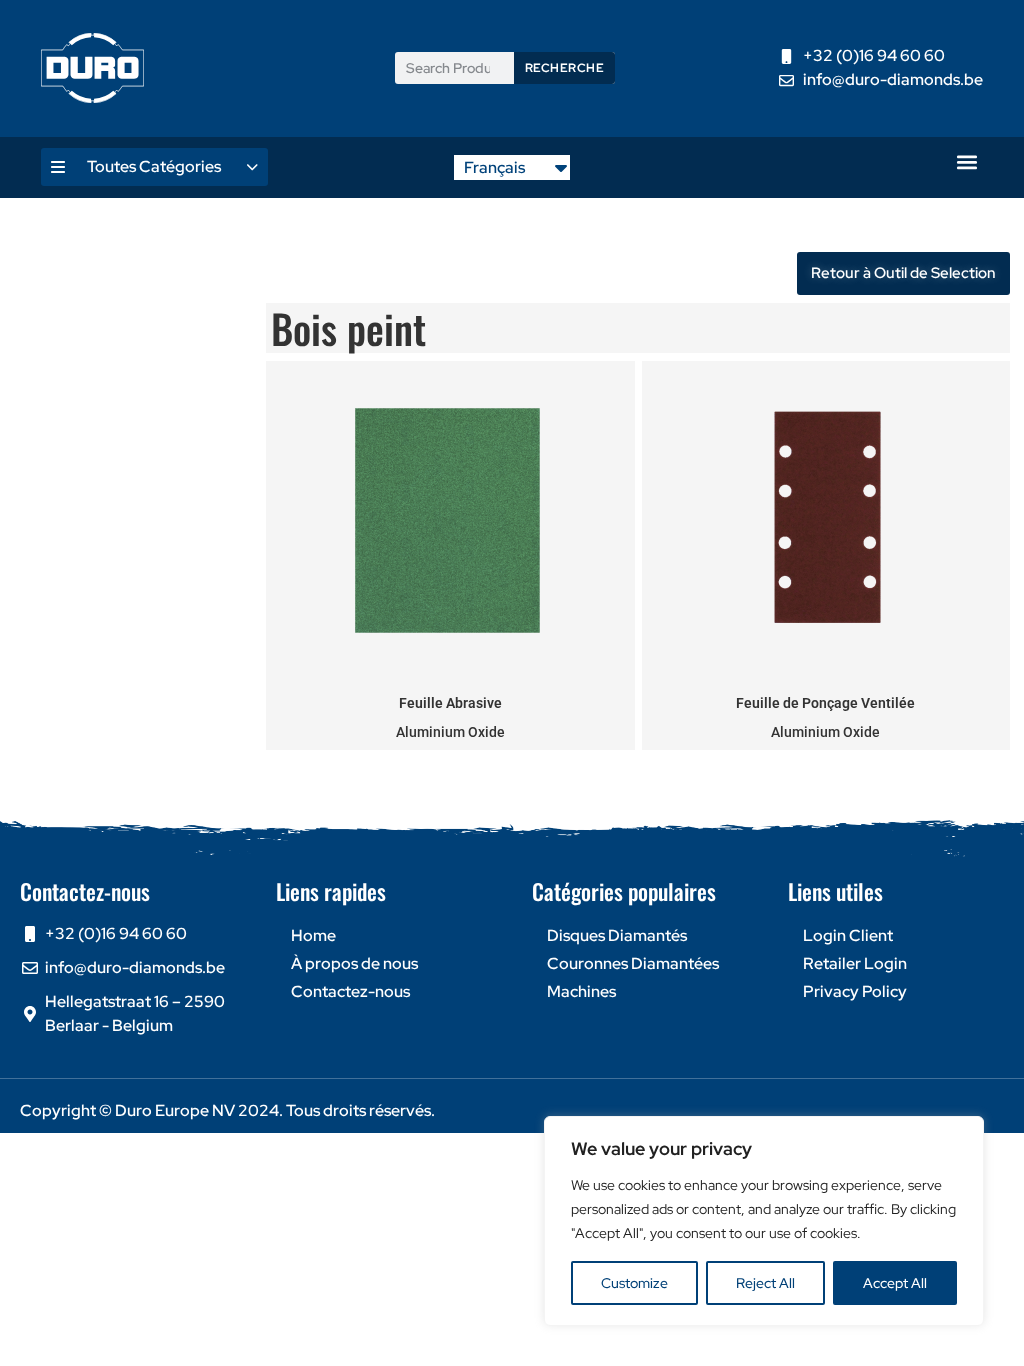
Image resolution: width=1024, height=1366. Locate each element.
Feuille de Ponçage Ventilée (825, 703)
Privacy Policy (855, 991)
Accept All (895, 1283)
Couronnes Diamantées (633, 963)
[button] (966, 162)
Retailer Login (855, 963)
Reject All (765, 1283)
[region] (764, 1221)
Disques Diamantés (617, 935)
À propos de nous (354, 963)
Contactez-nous (350, 991)
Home (313, 935)
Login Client (848, 935)
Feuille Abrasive (450, 703)
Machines (581, 991)
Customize (634, 1283)
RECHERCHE (565, 68)
